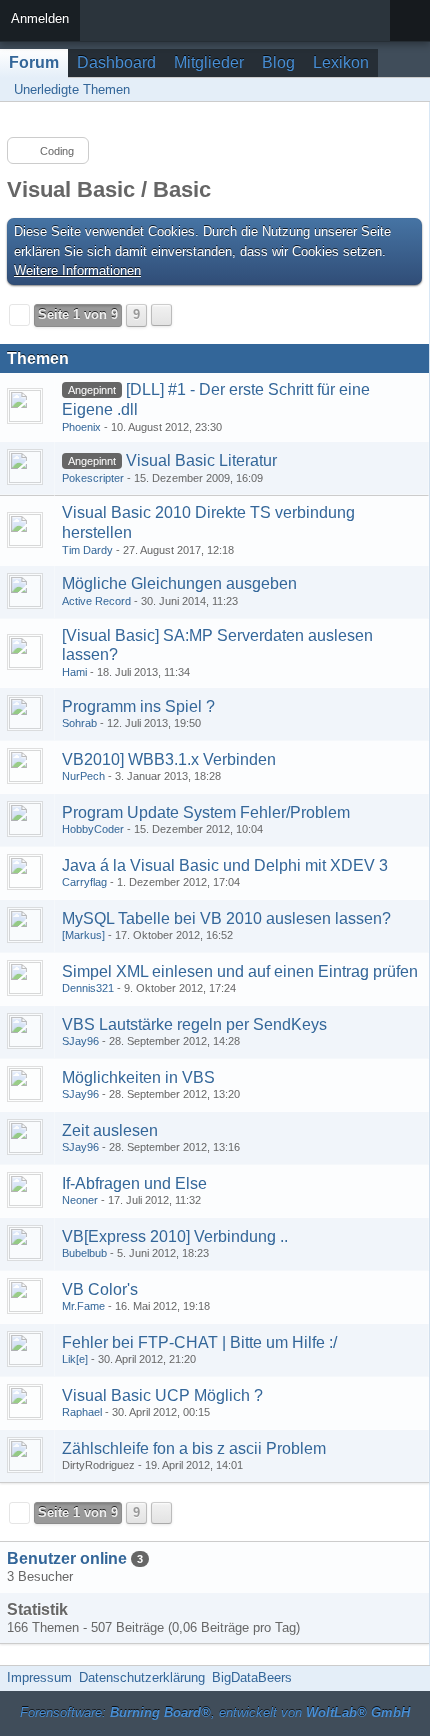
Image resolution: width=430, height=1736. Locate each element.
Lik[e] (75, 1359)
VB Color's (100, 1289)
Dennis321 (88, 988)
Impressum (39, 1677)
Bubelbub (84, 1253)
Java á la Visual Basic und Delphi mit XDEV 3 (225, 865)
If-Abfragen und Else (134, 1183)
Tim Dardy (87, 550)
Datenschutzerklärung (142, 1677)
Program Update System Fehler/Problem (206, 812)
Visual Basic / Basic (109, 189)
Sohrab (79, 723)
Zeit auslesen (110, 1130)
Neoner (80, 1200)
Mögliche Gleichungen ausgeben (179, 583)
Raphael (82, 1412)
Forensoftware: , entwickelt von (215, 1712)
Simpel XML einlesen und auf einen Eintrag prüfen (240, 971)
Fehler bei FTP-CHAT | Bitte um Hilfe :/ (199, 1342)
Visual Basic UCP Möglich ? (162, 1395)
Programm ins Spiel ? (138, 706)
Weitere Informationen (77, 270)
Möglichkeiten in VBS (138, 1077)
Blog (278, 62)
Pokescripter (93, 478)
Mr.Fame (83, 1306)
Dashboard (116, 62)
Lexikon (341, 62)
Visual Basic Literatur (201, 460)
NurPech (83, 776)
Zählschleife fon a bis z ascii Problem (194, 1448)
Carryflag (84, 882)
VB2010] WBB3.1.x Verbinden (169, 759)
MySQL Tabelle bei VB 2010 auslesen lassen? (226, 918)
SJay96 (80, 1041)
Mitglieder (209, 62)
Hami (74, 672)
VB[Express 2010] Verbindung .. (175, 1236)
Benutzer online (67, 1558)
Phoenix (81, 427)
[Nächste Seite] (161, 315)
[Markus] (83, 935)
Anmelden (40, 18)
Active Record (96, 601)
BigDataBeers (252, 1677)
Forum (34, 62)
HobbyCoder (93, 829)
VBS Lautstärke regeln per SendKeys (194, 1024)
